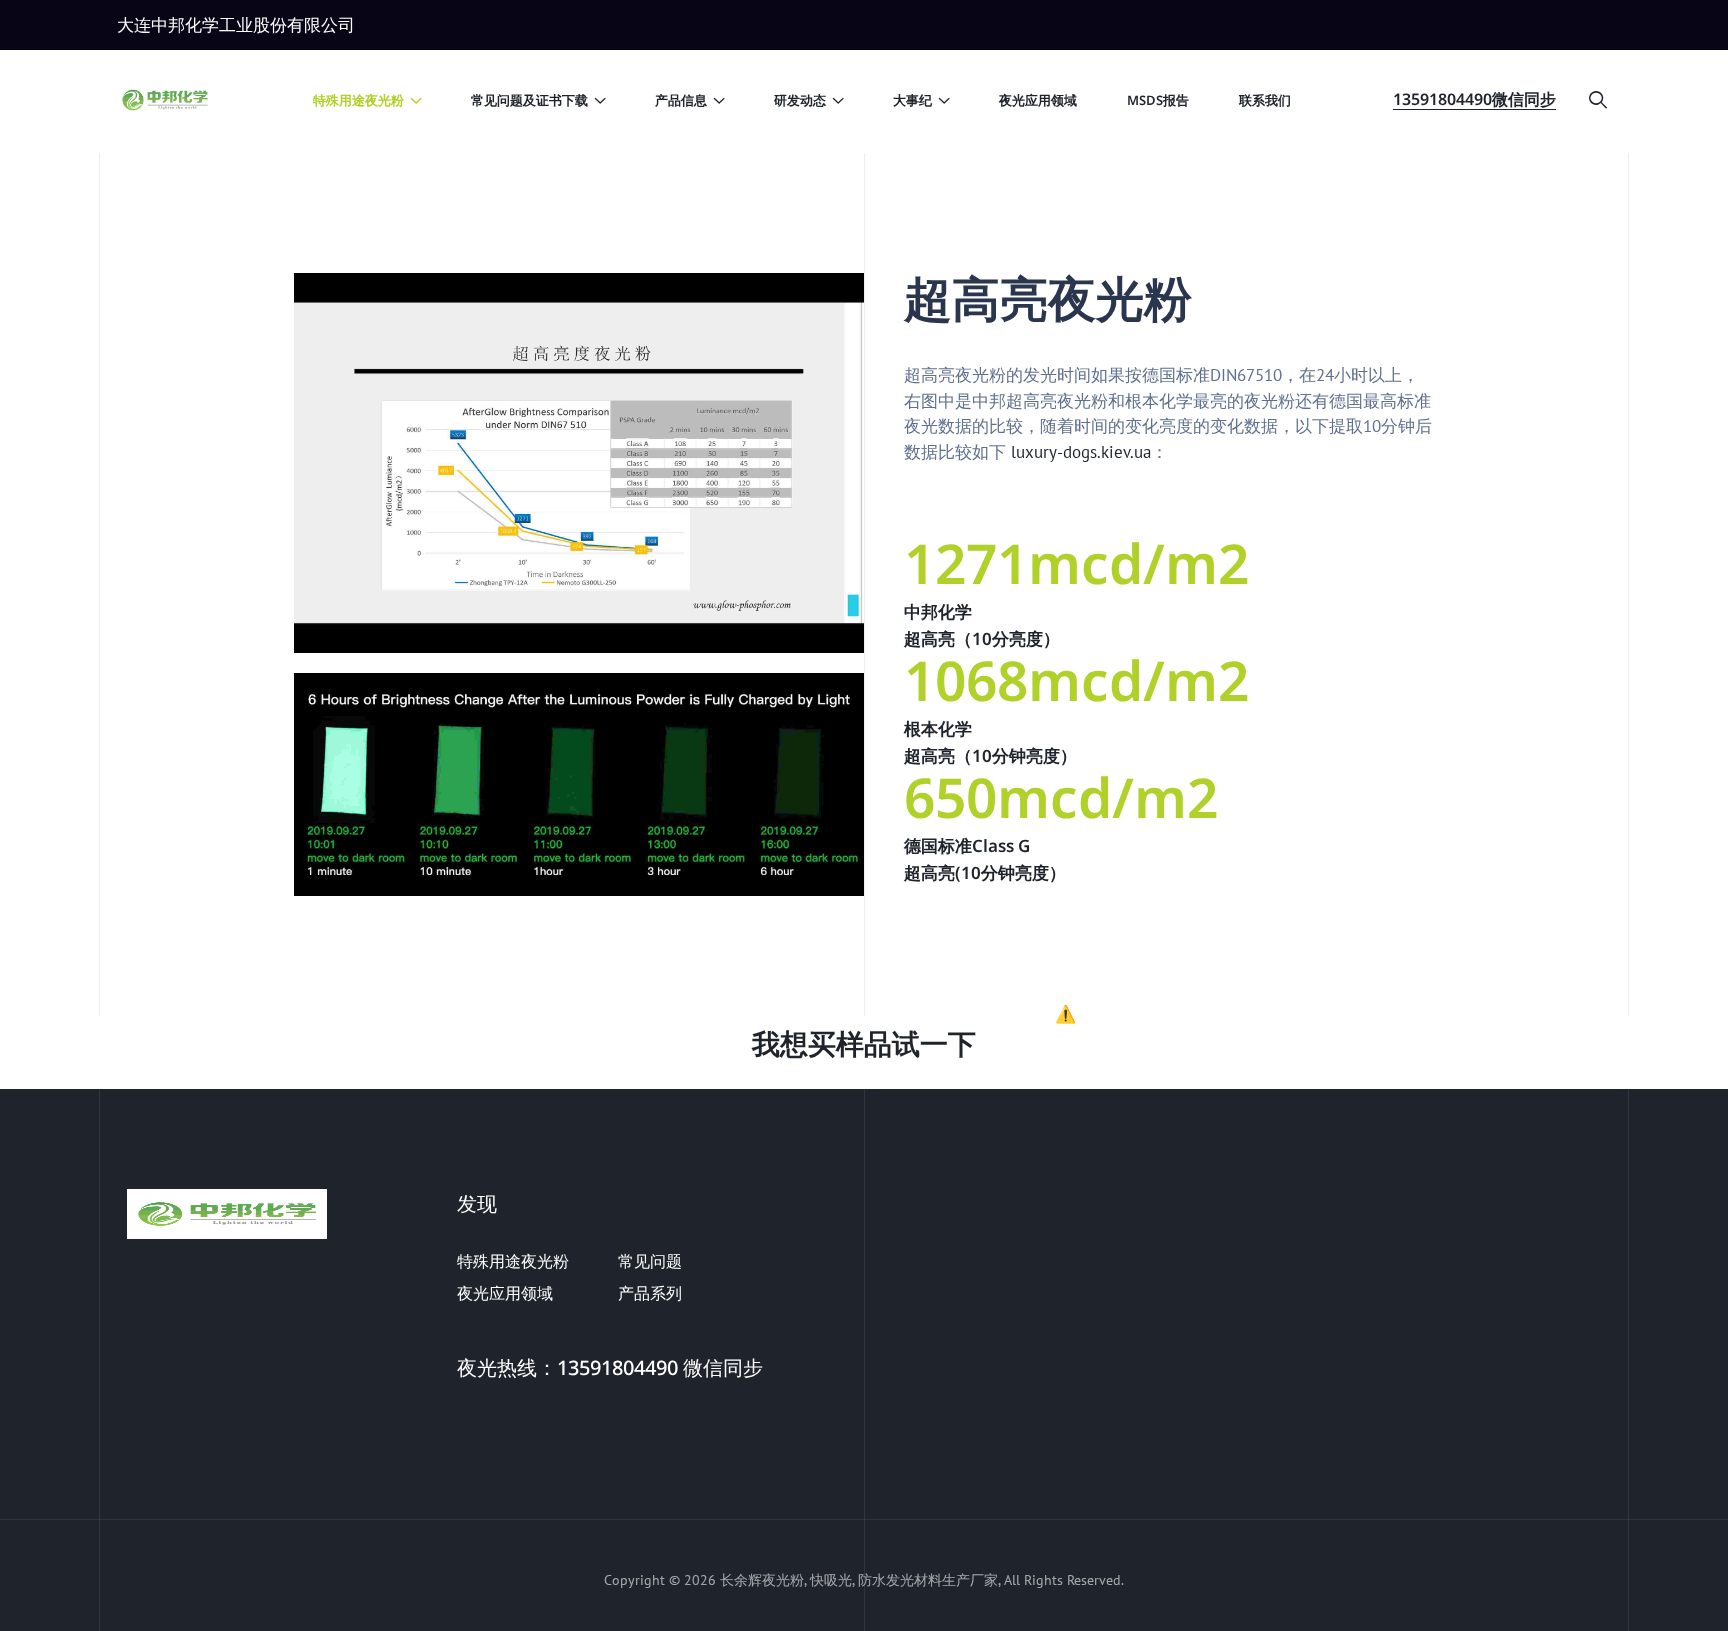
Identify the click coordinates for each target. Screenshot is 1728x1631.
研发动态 (800, 100)
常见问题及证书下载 (529, 100)
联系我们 (1265, 100)
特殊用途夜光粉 (358, 100)
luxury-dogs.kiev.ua (1081, 452)
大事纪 (912, 100)
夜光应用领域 (1038, 100)
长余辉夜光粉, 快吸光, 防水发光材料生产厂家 (859, 1580)
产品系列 (650, 1293)
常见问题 (650, 1261)
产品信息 (681, 100)
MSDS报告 (1158, 100)
